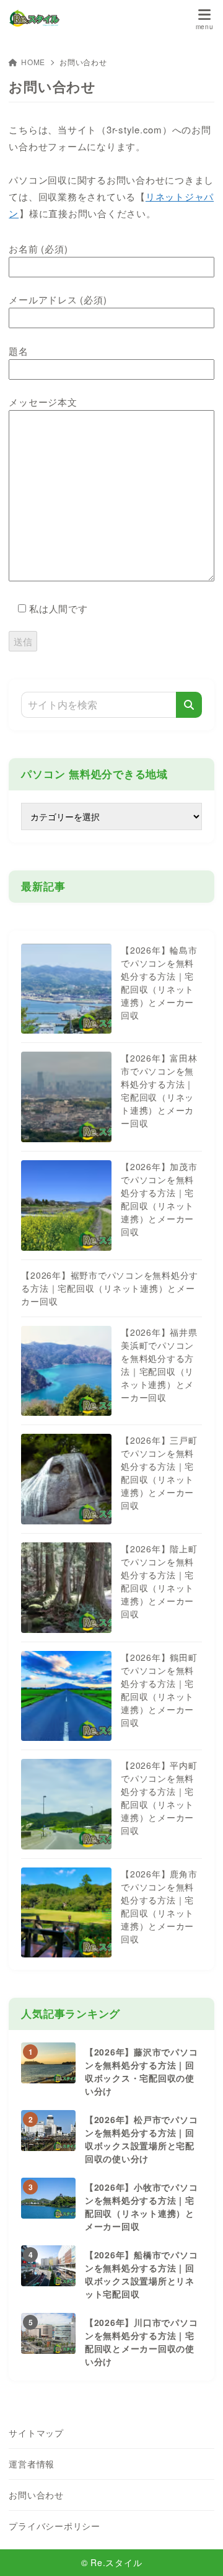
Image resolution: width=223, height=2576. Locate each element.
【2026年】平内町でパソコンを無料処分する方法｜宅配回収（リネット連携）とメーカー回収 (159, 1798)
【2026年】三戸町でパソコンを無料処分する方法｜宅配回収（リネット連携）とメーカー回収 (159, 1473)
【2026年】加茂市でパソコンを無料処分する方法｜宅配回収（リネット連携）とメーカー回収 (159, 1199)
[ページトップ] (198, 2551)
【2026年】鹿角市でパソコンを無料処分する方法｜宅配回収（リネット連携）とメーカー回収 (159, 1906)
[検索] (189, 705)
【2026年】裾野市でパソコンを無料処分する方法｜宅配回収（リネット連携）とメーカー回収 (110, 1288)
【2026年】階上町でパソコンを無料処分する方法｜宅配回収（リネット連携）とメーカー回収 (159, 1581)
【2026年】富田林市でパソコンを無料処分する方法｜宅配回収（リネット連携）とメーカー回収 (159, 1090)
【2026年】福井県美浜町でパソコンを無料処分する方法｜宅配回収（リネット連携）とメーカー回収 (159, 1365)
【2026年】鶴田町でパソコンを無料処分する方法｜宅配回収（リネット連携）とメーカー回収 (159, 1690)
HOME (33, 62)
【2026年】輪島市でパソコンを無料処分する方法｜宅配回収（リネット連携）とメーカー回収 (159, 982)
